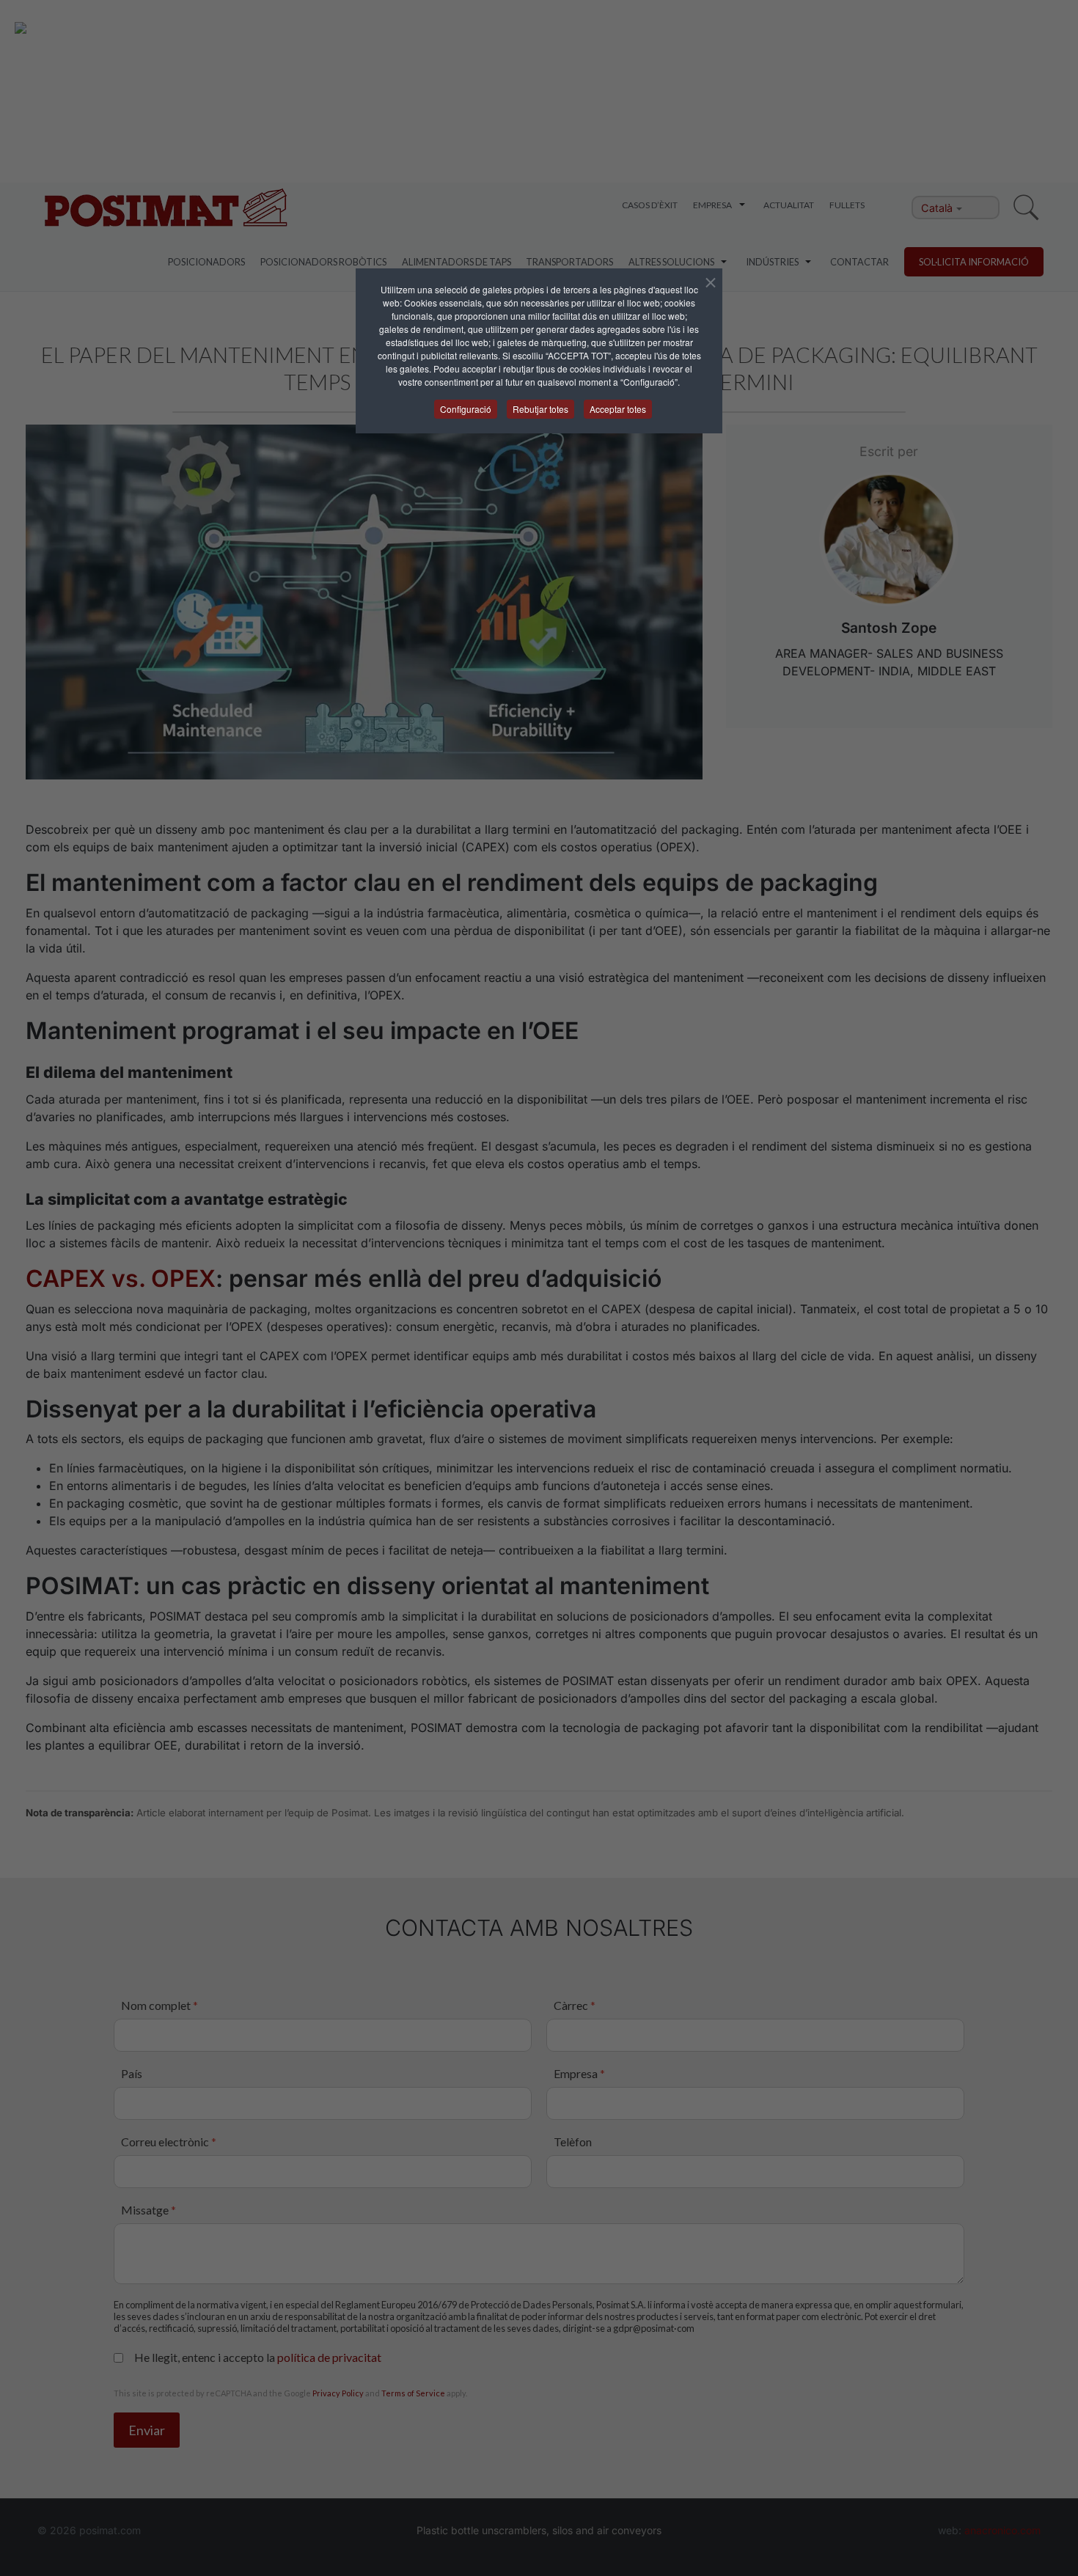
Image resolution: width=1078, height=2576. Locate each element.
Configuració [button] (466, 409)
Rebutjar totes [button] (540, 409)
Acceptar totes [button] (618, 409)
